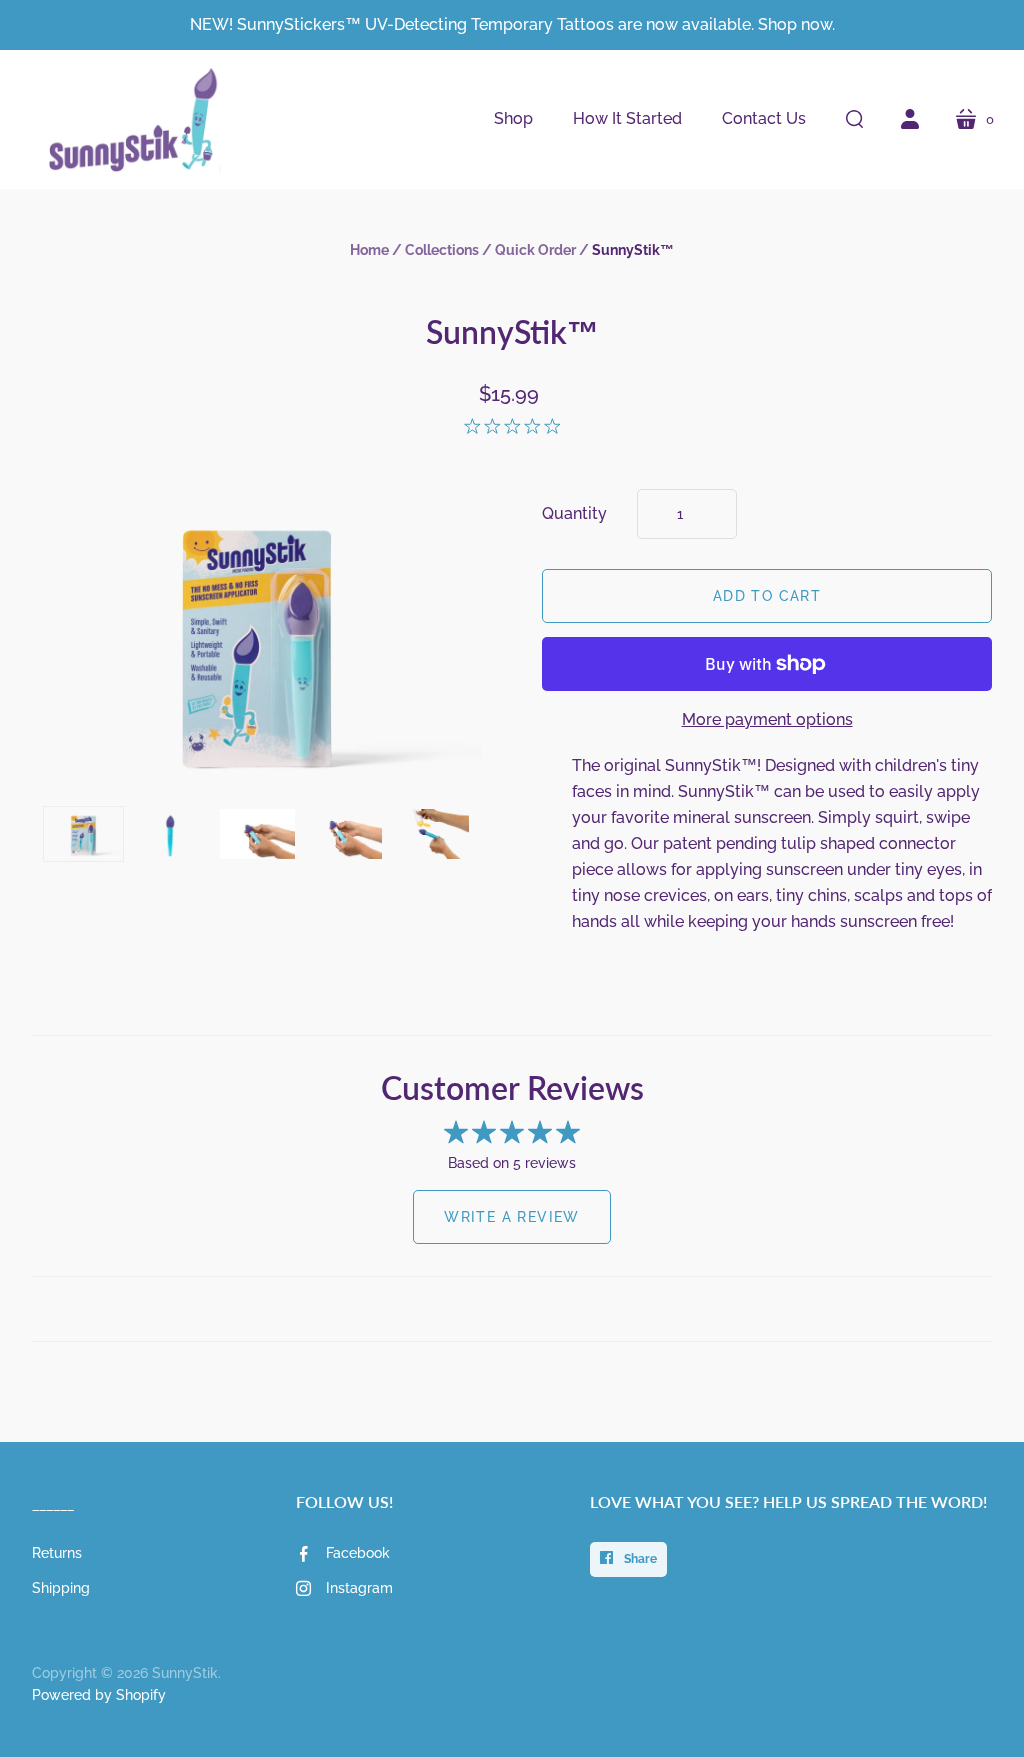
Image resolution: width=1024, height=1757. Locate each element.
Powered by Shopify (99, 1695)
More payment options (767, 719)
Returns (57, 1553)
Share (639, 1559)
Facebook (358, 1553)
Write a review (512, 1217)
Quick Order (535, 250)
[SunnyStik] (127, 119)
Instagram (359, 1588)
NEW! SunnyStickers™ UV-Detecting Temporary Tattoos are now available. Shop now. (512, 24)
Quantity (574, 513)
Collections (442, 250)
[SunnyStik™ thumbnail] (83, 834)
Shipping (61, 1588)
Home (369, 250)
